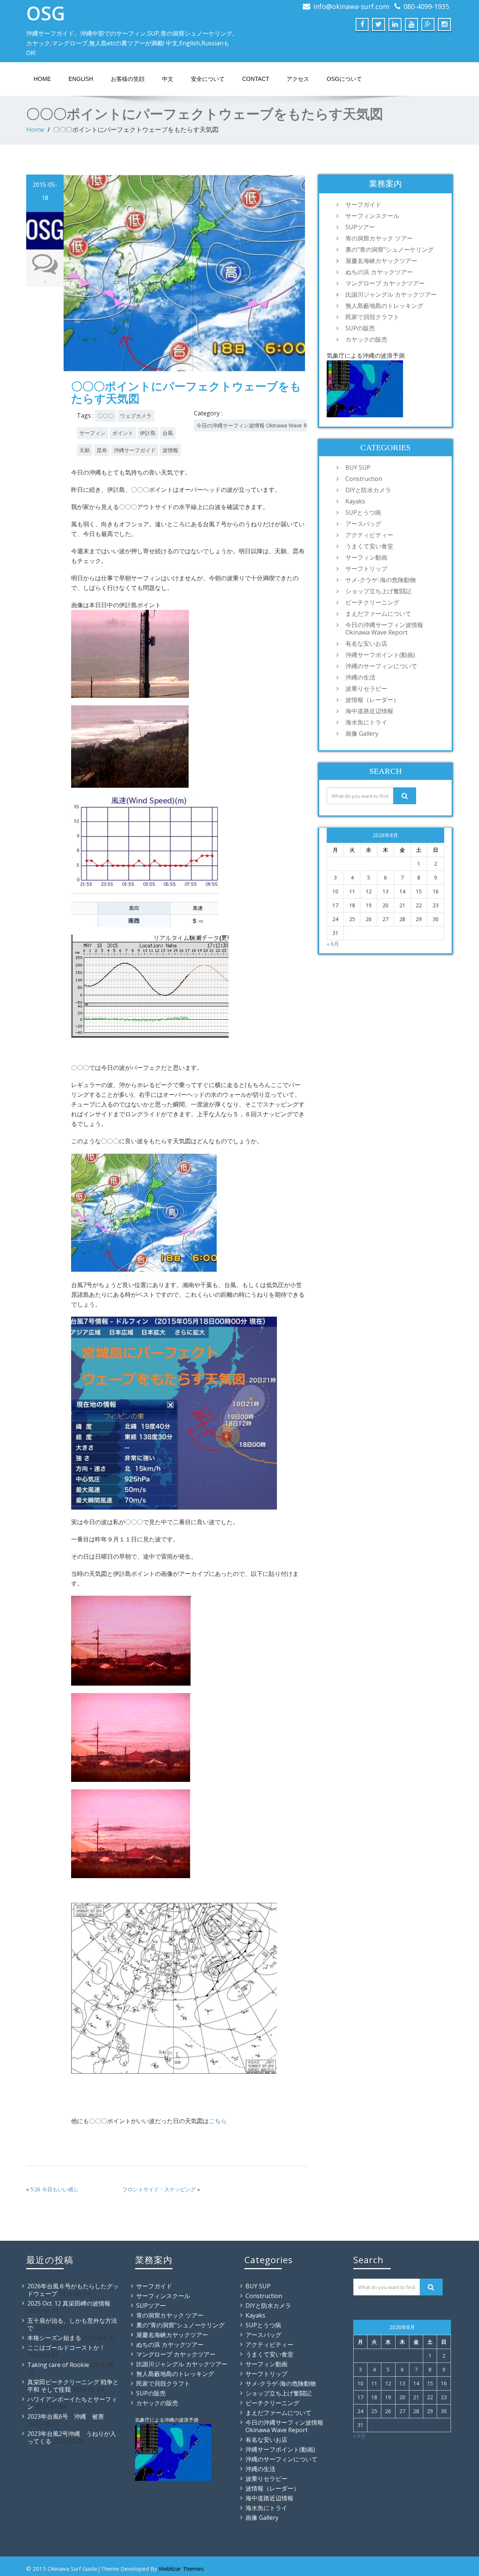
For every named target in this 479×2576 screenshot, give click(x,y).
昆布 (102, 450)
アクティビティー (369, 535)
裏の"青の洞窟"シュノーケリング (390, 249)
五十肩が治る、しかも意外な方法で (72, 2324)
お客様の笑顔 (128, 79)
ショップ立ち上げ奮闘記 (378, 591)
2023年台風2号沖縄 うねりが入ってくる (72, 2437)
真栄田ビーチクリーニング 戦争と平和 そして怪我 (73, 2386)
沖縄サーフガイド (135, 450)
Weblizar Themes (181, 2569)
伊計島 (148, 433)
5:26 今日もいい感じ (54, 2189)
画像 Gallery (362, 733)
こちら (218, 2121)
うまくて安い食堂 (369, 546)
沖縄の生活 (360, 677)
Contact (256, 79)
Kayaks (355, 501)
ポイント (123, 433)
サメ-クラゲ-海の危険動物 (381, 580)
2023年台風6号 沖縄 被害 (66, 2416)
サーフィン (92, 433)
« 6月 (333, 944)
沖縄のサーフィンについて (381, 666)
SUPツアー (360, 227)
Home (42, 79)
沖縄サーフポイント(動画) (380, 655)
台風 (168, 433)
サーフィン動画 (366, 557)
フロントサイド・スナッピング (159, 2189)
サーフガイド (363, 205)
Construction (364, 479)
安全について (208, 79)
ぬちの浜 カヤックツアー (379, 272)
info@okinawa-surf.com (351, 6)
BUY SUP (358, 467)
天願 (85, 450)
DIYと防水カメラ (368, 490)
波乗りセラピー (366, 688)
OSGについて (344, 79)
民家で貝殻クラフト (372, 317)
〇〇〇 (106, 416)
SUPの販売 (360, 328)
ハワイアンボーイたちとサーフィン (72, 2403)
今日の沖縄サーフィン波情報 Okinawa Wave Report (259, 425)
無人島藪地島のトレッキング (384, 306)
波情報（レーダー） (372, 700)
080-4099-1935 (426, 6)
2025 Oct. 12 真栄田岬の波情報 (69, 2303)
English (81, 79)
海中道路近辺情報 (369, 711)
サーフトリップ (366, 569)
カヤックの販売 (366, 339)
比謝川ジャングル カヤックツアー (391, 294)
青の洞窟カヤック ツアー (379, 238)
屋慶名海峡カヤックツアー (381, 261)
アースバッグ (363, 524)
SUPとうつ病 (363, 512)
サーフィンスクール (372, 216)
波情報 (170, 450)
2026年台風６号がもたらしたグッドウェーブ (73, 2290)
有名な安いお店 (366, 644)
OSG (46, 13)
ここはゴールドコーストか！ (66, 2348)
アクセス (298, 79)
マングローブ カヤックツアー (385, 283)
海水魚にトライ (366, 722)
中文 (168, 79)
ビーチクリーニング (372, 602)
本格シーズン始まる (54, 2338)
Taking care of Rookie (58, 2365)
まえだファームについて (378, 614)
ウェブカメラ (136, 416)
